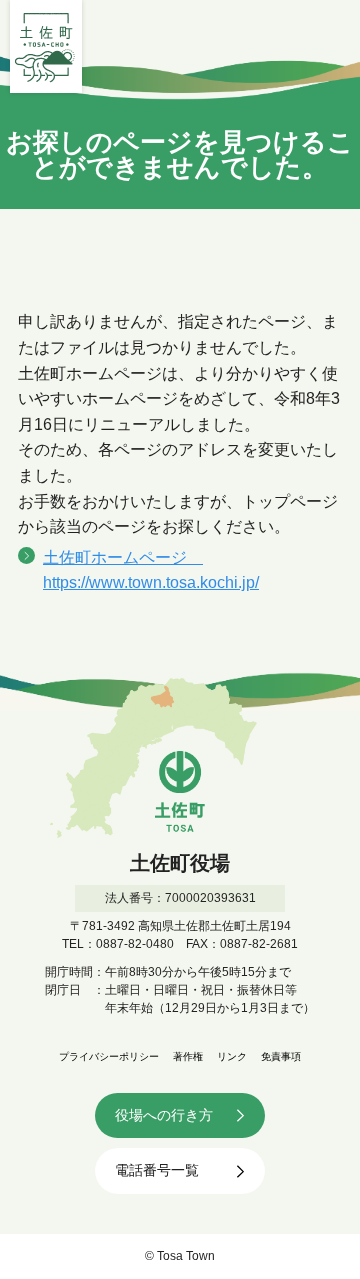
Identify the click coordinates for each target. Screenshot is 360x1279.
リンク (232, 1056)
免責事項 (281, 1056)
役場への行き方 (164, 1115)
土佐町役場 (46, 46)
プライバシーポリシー (109, 1056)
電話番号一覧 (157, 1170)
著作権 (188, 1056)
